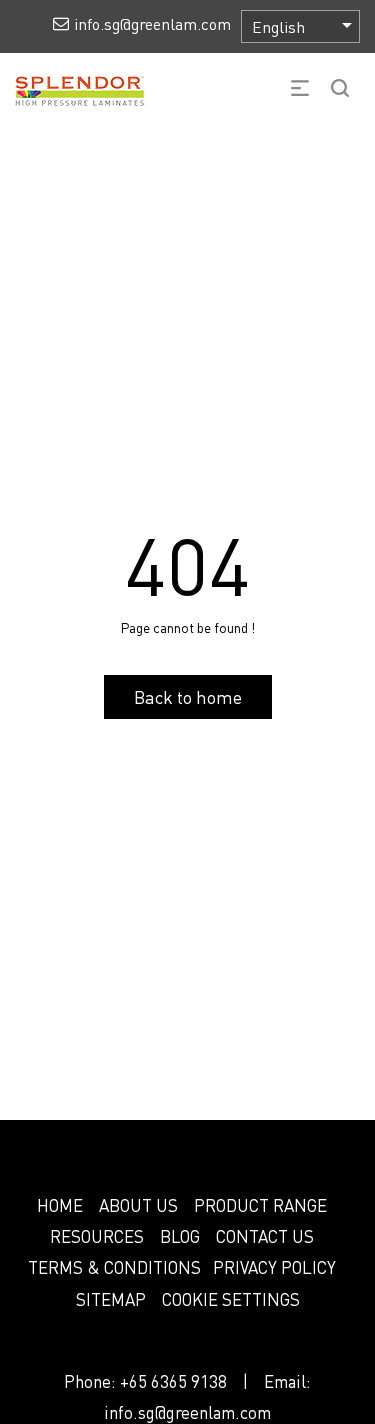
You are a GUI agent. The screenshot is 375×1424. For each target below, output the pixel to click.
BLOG (180, 1236)
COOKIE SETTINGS (231, 1299)
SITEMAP (111, 1299)
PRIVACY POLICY (274, 1267)
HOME (60, 1205)
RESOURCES (97, 1236)
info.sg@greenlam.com (187, 1412)
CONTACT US (265, 1236)
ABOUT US (138, 1205)
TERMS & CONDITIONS (114, 1267)
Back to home (188, 696)
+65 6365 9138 (173, 1381)
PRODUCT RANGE (260, 1205)
